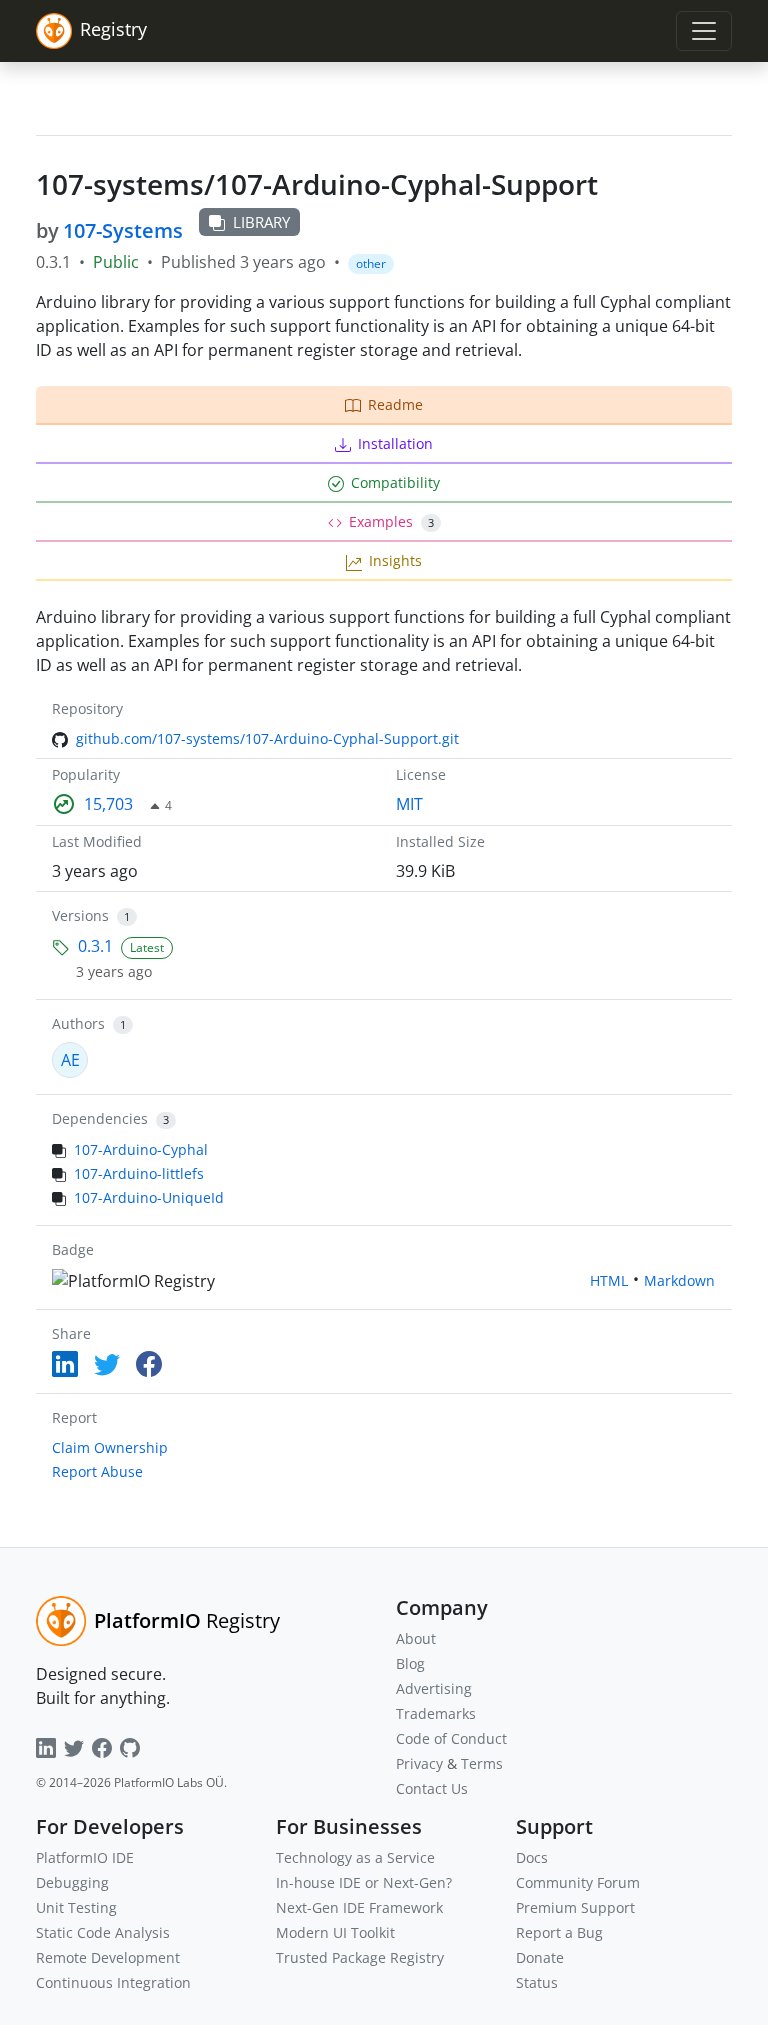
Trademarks (436, 1713)
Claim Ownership (110, 1447)
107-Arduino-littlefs (139, 1173)
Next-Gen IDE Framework (359, 1907)
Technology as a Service (355, 1857)
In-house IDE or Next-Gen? (364, 1882)
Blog (410, 1663)
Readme (395, 404)
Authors (78, 1023)
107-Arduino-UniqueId (149, 1197)
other (371, 263)
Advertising (434, 1688)
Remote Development (108, 1957)
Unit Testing (76, 1907)
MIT (409, 804)
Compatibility (395, 482)
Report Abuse (97, 1471)
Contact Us (432, 1788)
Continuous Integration (113, 1982)
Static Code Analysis (103, 1932)
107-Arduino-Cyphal (141, 1149)
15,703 (108, 804)
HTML (609, 1280)
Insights (395, 560)
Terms (482, 1763)
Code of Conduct (451, 1738)
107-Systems (123, 230)
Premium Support (575, 1907)
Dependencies (100, 1118)
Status (537, 1982)
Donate (540, 1957)
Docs (532, 1857)
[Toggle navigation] (704, 31)
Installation (395, 443)
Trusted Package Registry (360, 1957)
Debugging (72, 1882)
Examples (391, 521)
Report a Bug (559, 1932)
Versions (80, 915)
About (416, 1638)
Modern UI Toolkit (335, 1932)
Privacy (419, 1763)
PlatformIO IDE (85, 1857)
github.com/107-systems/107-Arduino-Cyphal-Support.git (267, 738)
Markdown (679, 1280)
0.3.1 (95, 946)
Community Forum (578, 1882)
